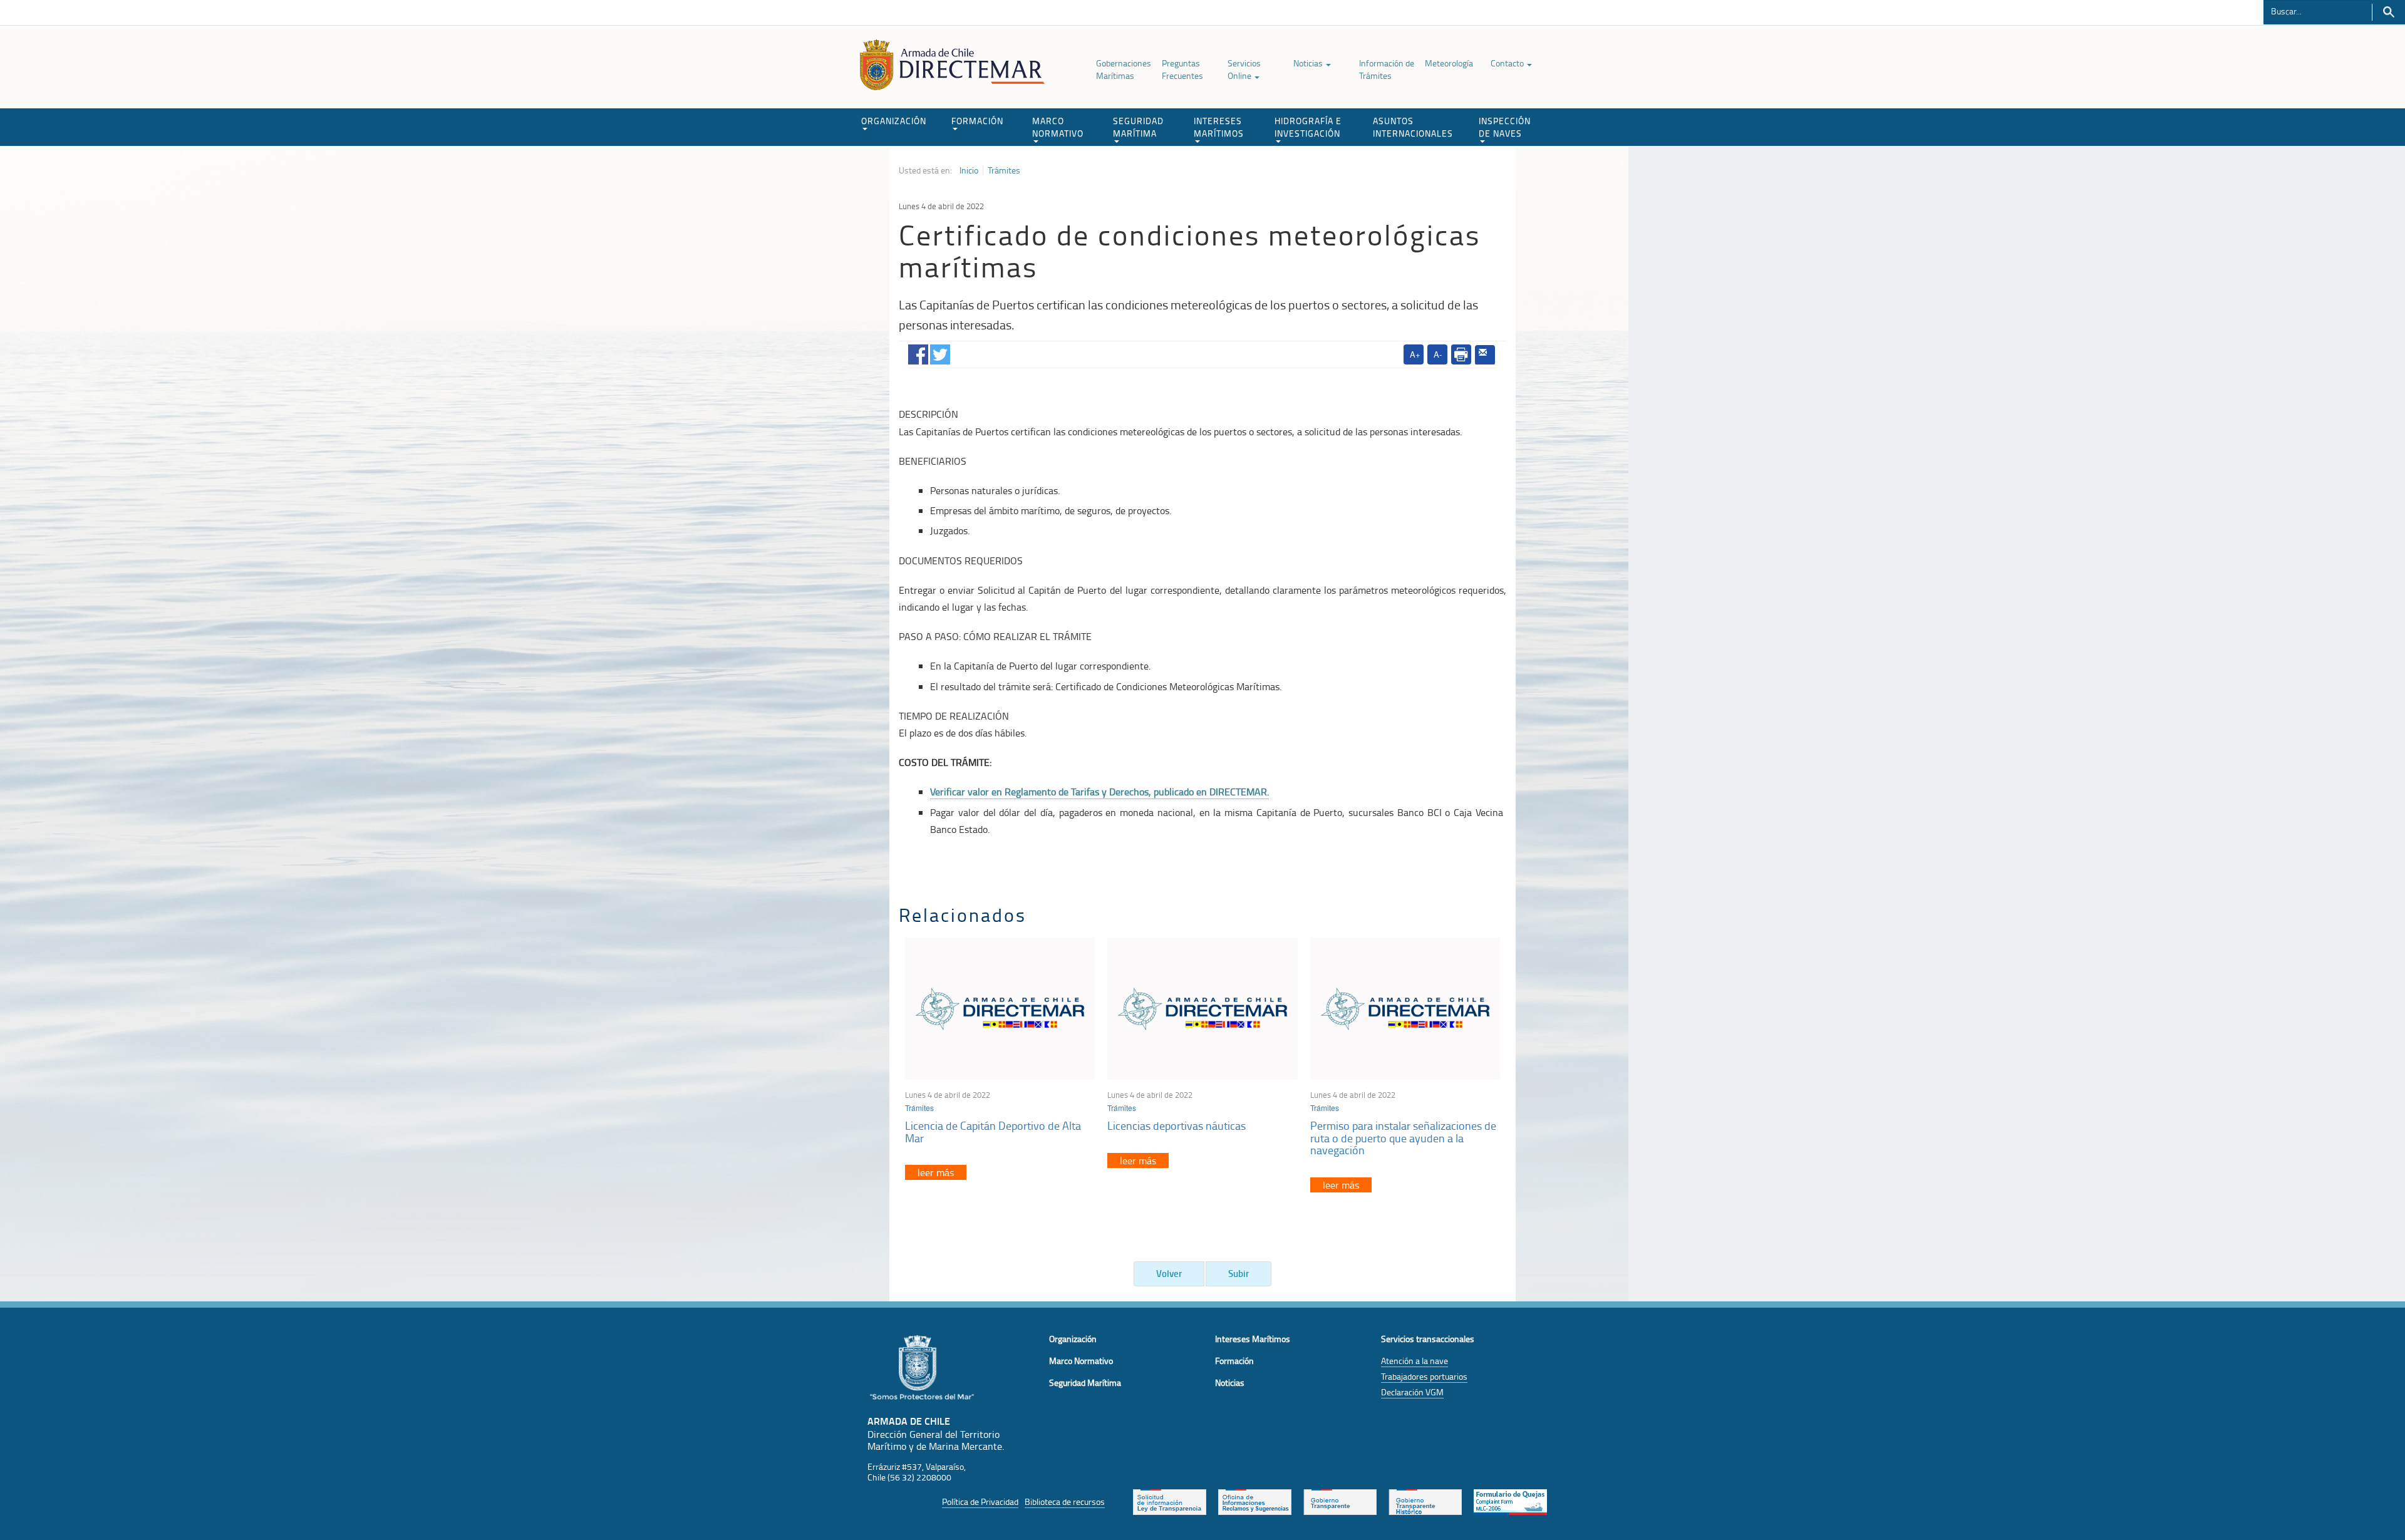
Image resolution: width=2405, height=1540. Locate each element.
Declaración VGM (1412, 1392)
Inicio (969, 170)
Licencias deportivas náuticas (1177, 1125)
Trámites (1004, 170)
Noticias (1309, 63)
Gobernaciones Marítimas (1124, 69)
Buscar (2388, 12)
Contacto (1508, 63)
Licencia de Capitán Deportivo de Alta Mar (993, 1132)
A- (1438, 354)
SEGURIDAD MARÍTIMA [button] (1138, 127)
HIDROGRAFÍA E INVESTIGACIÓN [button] (1308, 127)
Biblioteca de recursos (1065, 1501)
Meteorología (1449, 63)
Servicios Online (1244, 69)
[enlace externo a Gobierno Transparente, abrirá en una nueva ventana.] (1340, 1501)
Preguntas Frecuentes (1182, 69)
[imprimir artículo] (1461, 354)
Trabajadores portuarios (1424, 1376)
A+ (1415, 354)
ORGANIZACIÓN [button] (894, 121)
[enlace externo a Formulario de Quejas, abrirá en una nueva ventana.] (1510, 1501)
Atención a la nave (1415, 1361)
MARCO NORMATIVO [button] (1058, 127)
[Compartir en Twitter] (940, 352)
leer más (936, 1172)
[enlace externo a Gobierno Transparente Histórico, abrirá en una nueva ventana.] (1425, 1501)
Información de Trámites (1387, 69)
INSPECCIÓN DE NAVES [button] (1505, 127)
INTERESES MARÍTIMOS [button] (1219, 127)
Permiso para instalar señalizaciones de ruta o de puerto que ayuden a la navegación (1403, 1138)
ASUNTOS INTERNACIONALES (1413, 127)
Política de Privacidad (980, 1501)
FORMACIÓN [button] (977, 121)
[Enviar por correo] (1485, 355)
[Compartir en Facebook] (918, 352)
